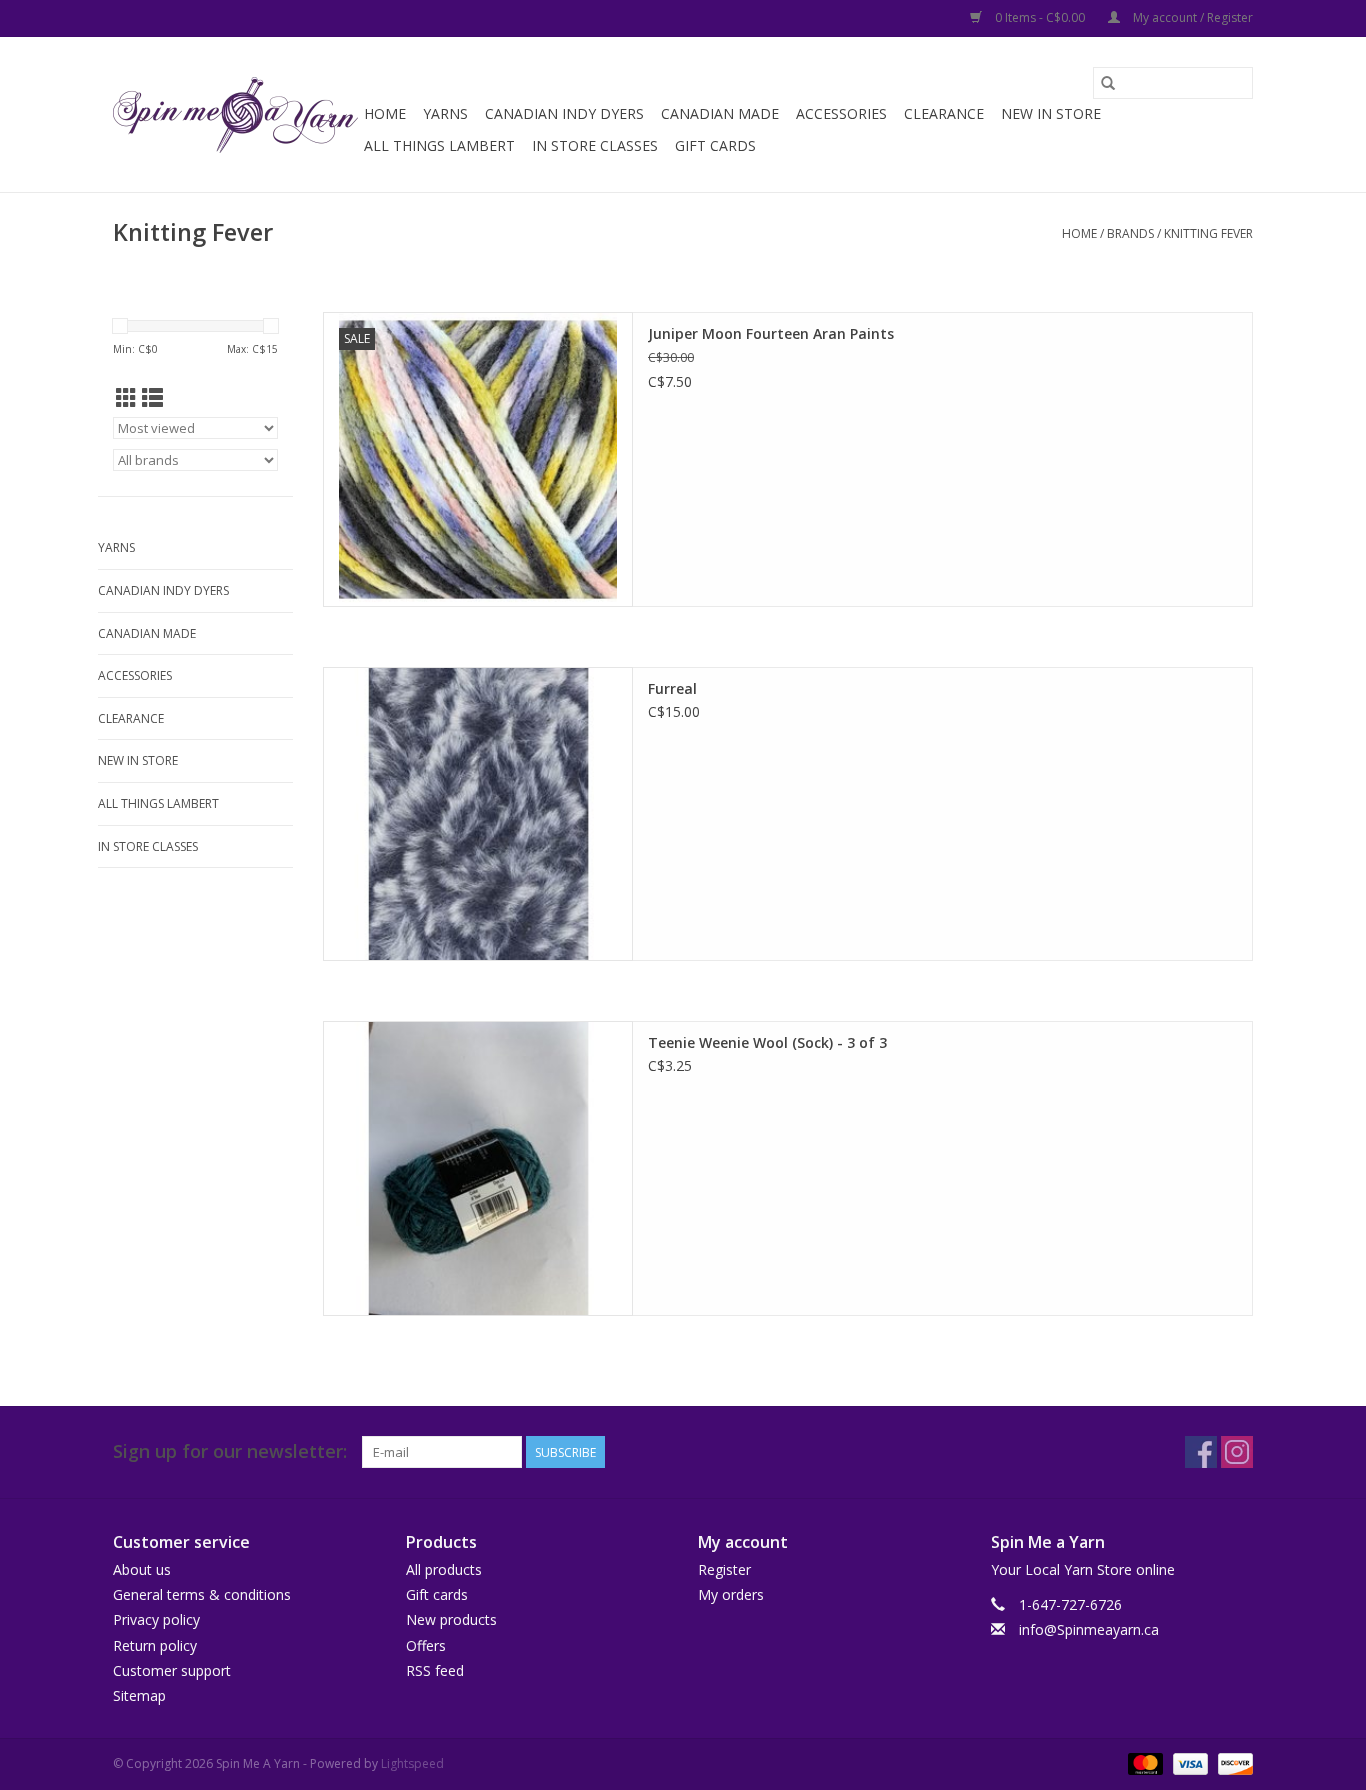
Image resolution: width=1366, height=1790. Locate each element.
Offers (426, 1645)
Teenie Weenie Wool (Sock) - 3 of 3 (767, 1042)
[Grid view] (126, 398)
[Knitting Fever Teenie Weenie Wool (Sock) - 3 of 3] (478, 1168)
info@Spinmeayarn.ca (1089, 1629)
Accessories (841, 113)
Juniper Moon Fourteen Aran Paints (771, 333)
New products (451, 1619)
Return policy (155, 1645)
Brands (1130, 233)
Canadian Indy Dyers (564, 113)
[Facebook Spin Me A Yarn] (1201, 1452)
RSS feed (435, 1670)
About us (142, 1569)
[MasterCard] (1143, 1762)
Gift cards (715, 145)
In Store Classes (595, 145)
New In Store (1051, 113)
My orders (731, 1594)
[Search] (1108, 83)
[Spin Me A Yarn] (235, 115)
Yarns (445, 113)
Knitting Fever (1208, 233)
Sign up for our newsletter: (230, 1451)
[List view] (152, 398)
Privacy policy (156, 1619)
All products (444, 1569)
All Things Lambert (439, 145)
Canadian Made (720, 113)
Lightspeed (412, 1763)
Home (385, 113)
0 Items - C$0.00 (1040, 17)
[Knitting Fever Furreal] (478, 814)
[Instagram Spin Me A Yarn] (1237, 1452)
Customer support (172, 1670)
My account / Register (1191, 17)
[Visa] (1188, 1762)
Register (724, 1569)
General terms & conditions (202, 1594)
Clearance (944, 113)
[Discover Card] (1232, 1762)
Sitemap (139, 1695)
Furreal (672, 688)
